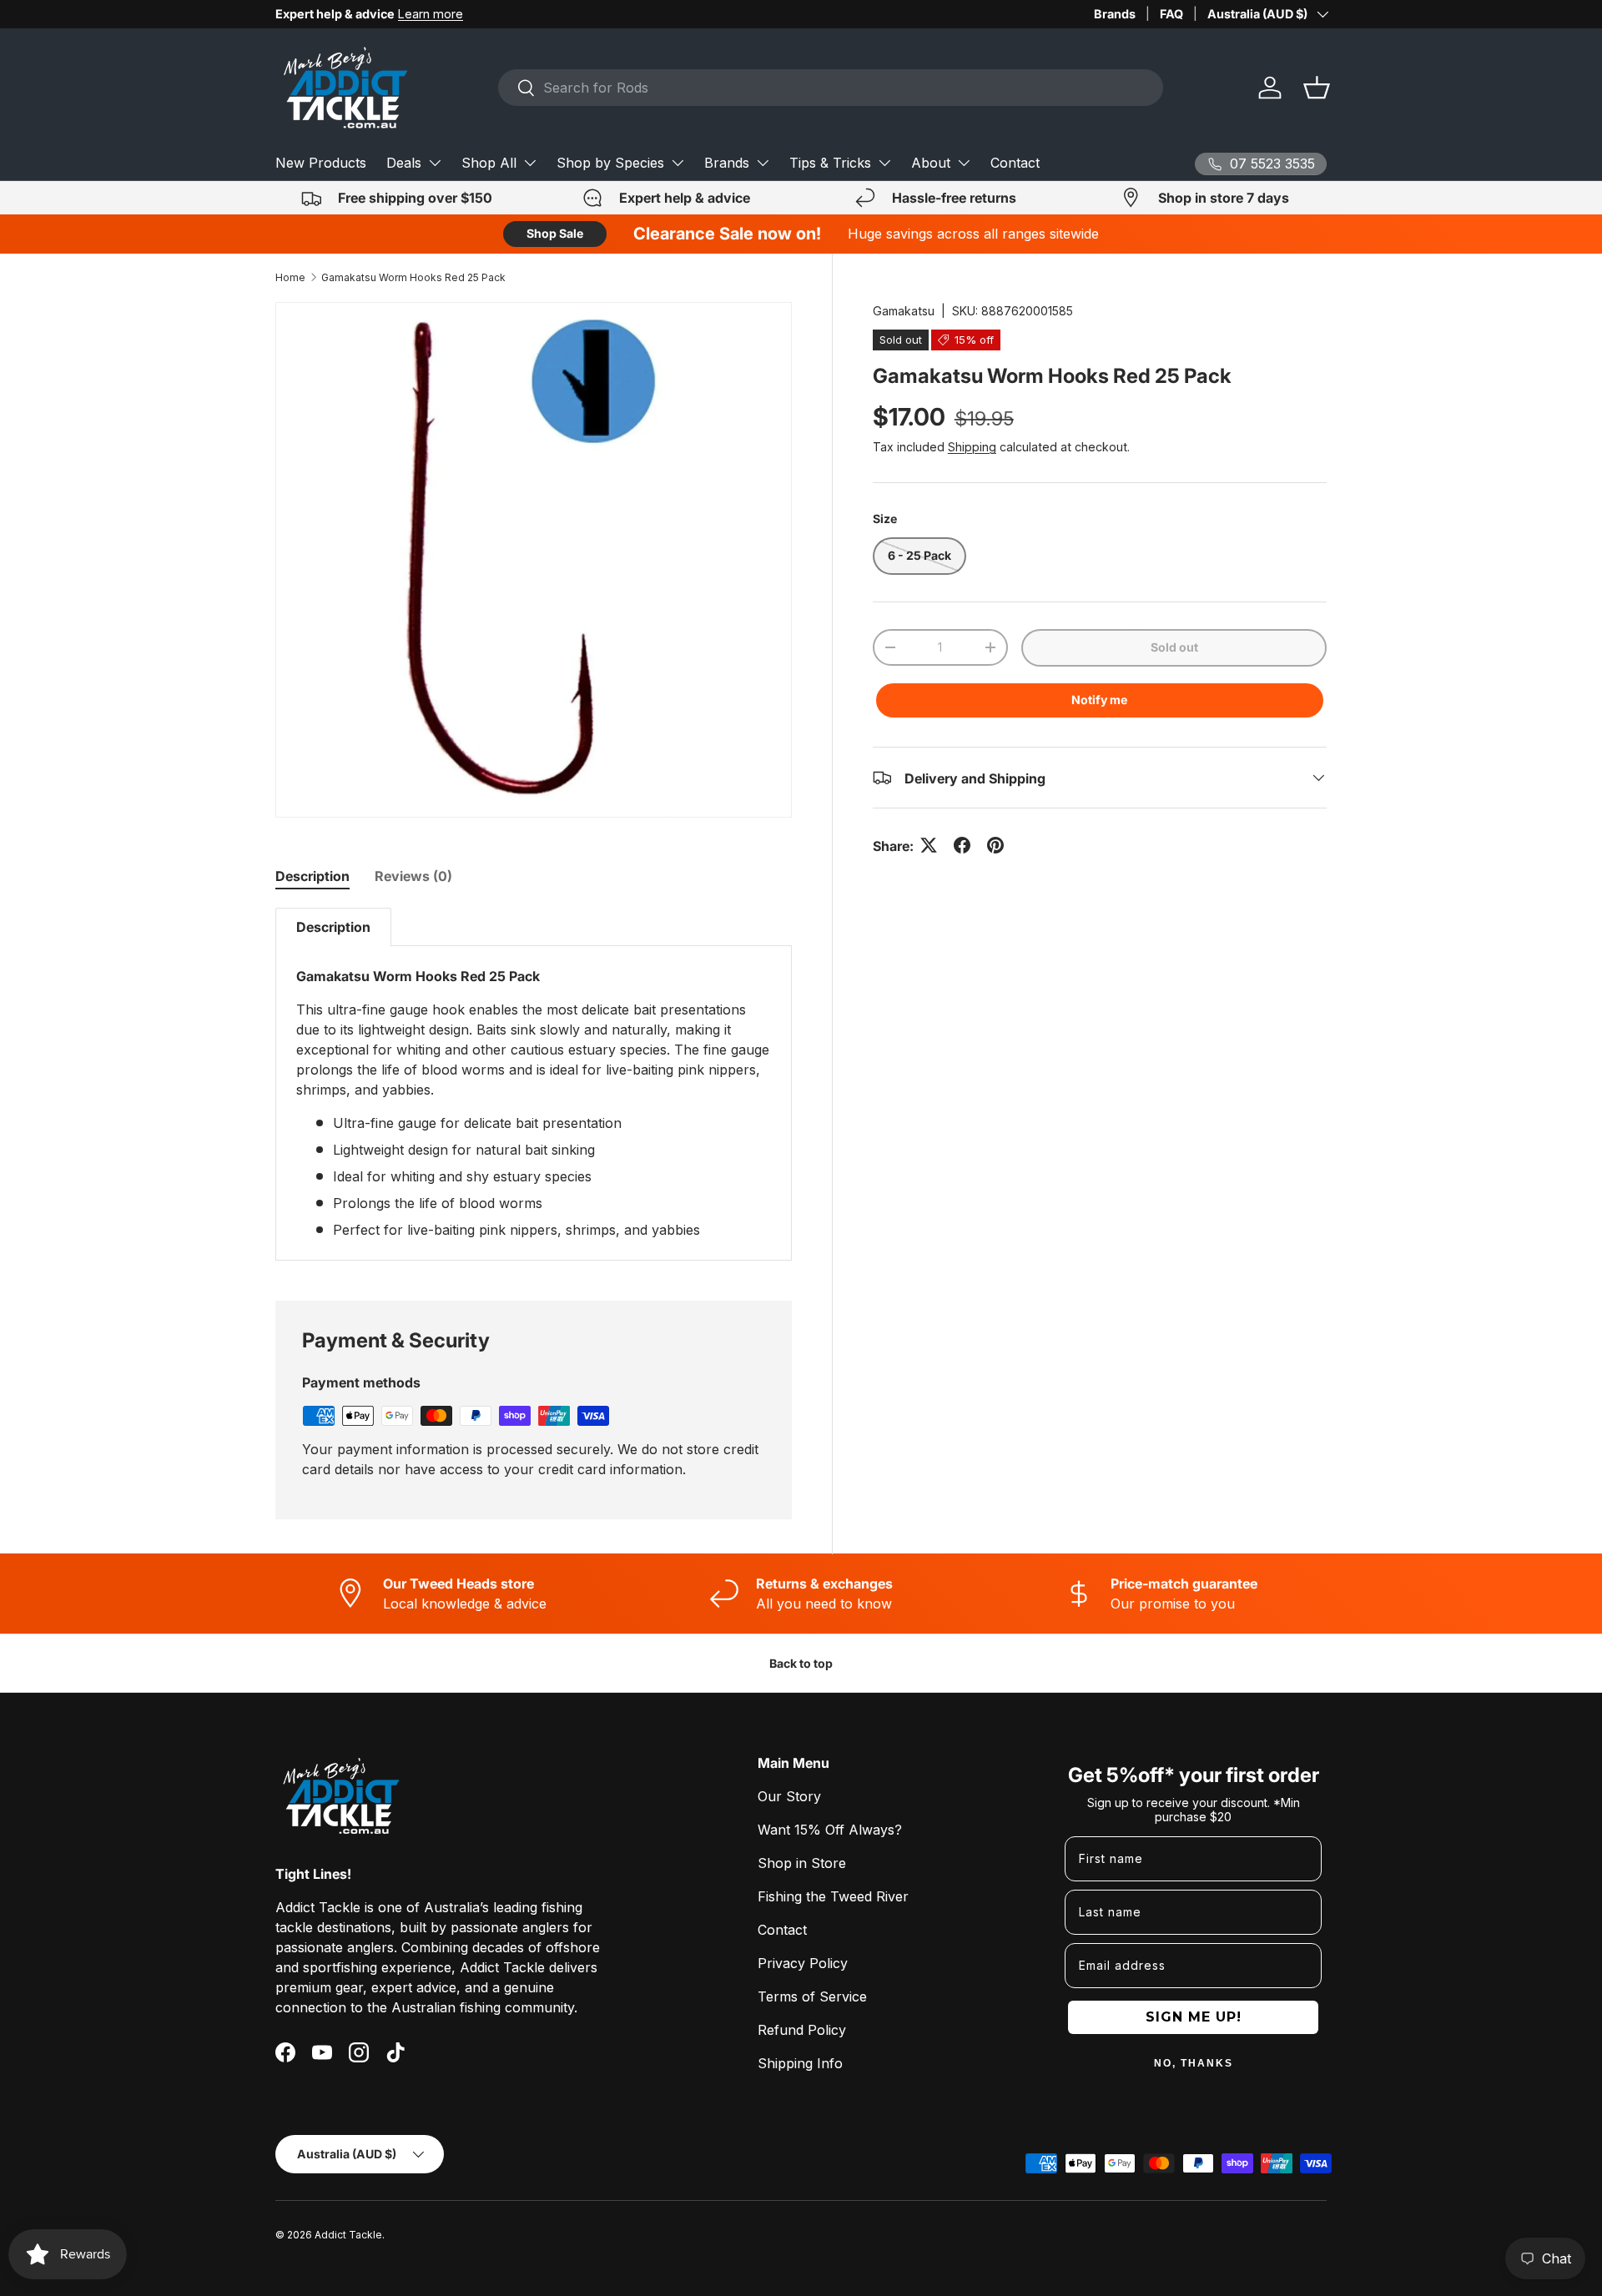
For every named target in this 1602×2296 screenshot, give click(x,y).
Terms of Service (812, 1996)
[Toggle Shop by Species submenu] (678, 163)
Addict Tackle (348, 2235)
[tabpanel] (534, 1084)
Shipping (972, 447)
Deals (404, 163)
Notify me (1099, 699)
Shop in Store (802, 1863)
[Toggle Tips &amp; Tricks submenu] (884, 163)
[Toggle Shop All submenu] (530, 163)
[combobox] (831, 88)
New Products (321, 163)
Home (290, 277)
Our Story (789, 1796)
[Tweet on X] (929, 845)
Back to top (801, 1663)
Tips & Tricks (830, 163)
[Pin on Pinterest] (995, 845)
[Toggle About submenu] (964, 163)
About (931, 163)
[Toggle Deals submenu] (435, 163)
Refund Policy (802, 2030)
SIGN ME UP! (1194, 2017)
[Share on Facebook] (962, 845)
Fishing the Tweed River (833, 1896)
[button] (1317, 88)
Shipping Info (800, 2063)
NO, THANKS (1194, 2063)
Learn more (431, 14)
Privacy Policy (803, 1963)
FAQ (1171, 14)
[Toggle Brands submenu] (763, 163)
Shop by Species (610, 163)
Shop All (489, 163)
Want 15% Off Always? (830, 1830)
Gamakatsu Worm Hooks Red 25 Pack (413, 277)
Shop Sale (555, 233)
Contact (1015, 163)
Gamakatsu (904, 311)
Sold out (1174, 647)
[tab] (312, 876)
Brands (1115, 14)
